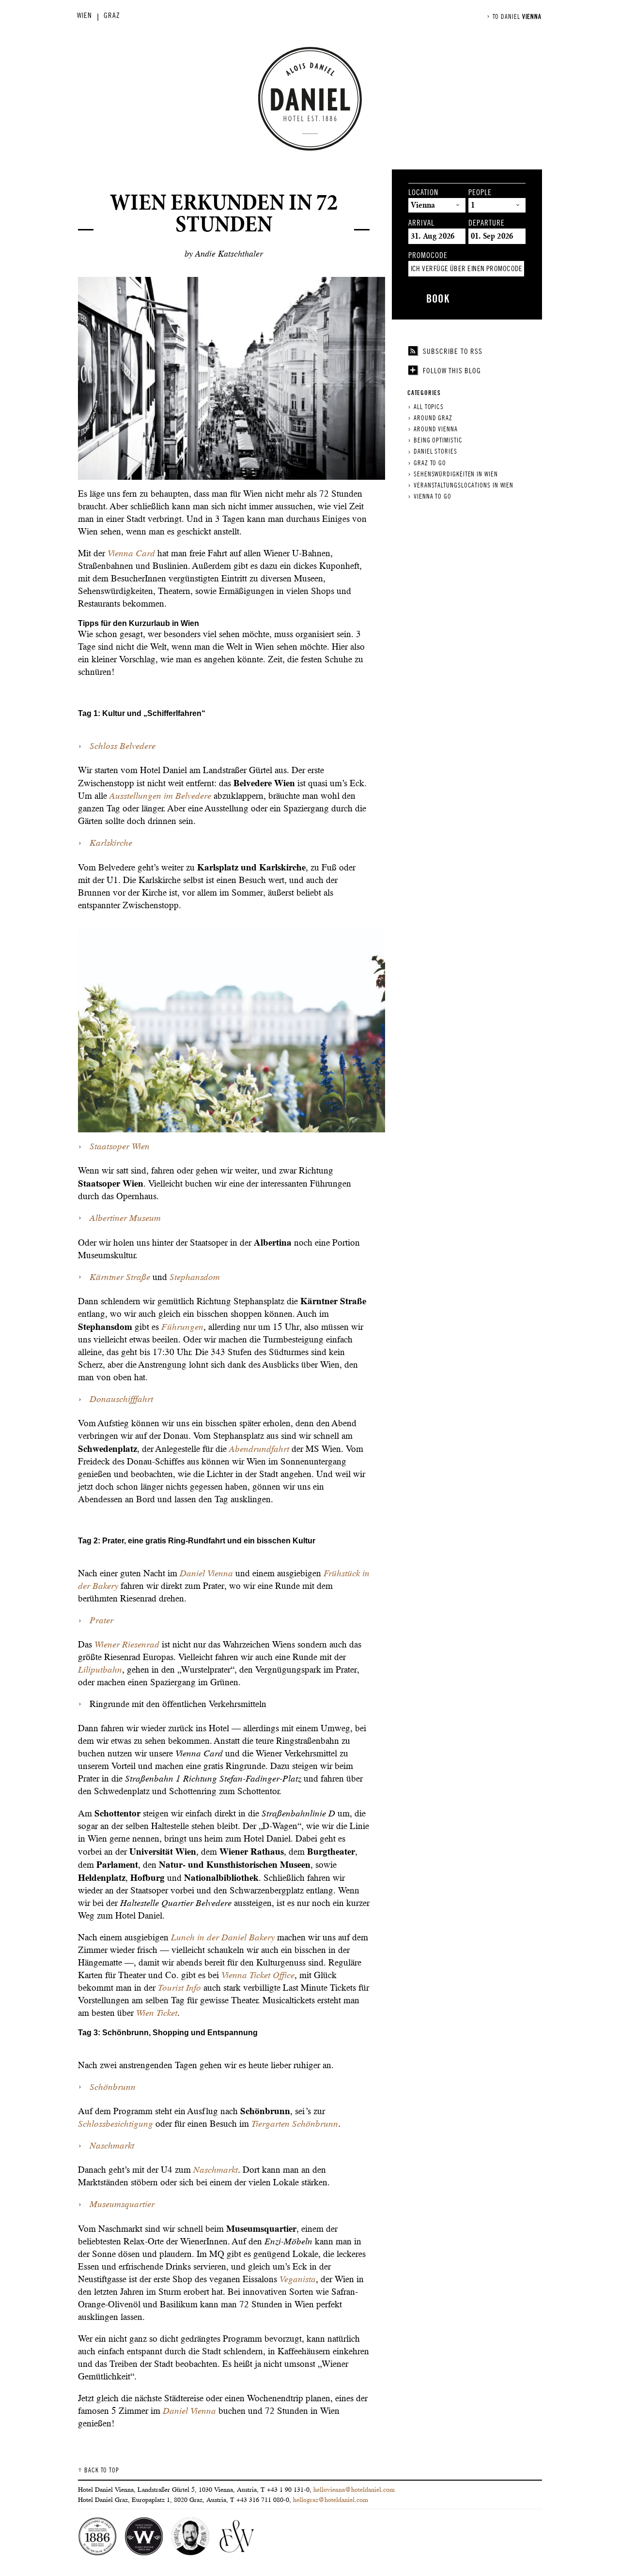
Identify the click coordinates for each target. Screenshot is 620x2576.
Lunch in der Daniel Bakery (223, 1937)
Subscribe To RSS (453, 351)
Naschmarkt (112, 2145)
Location (423, 193)
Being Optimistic (438, 440)
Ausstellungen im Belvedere (160, 796)
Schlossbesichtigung (116, 2124)
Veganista (298, 2279)
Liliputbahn (100, 1669)
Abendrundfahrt (258, 1449)
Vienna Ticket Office (258, 1975)
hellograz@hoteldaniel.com (331, 2500)
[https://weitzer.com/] (237, 2537)
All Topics (429, 407)
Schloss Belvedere (123, 746)
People (480, 193)
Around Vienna (436, 429)
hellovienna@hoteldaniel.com (354, 2489)
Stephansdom (195, 1277)
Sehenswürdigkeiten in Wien (456, 474)
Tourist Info (179, 1988)
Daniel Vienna (206, 1573)
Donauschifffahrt (121, 1399)
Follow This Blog (452, 371)
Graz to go (430, 463)
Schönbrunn (113, 2087)
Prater (101, 1620)
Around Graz (433, 418)
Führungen (182, 1327)
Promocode (428, 256)
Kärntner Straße (120, 1277)
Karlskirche (111, 843)
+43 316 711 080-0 (263, 2500)
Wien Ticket (157, 2013)
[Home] (310, 99)
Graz (114, 15)
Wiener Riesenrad (127, 1644)
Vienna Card (131, 553)
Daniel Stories (435, 451)
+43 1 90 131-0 (288, 2489)
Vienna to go (433, 496)
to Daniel (517, 17)
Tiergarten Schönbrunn (295, 2124)
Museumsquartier (122, 2204)
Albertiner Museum (125, 1218)
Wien (87, 15)
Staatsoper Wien (120, 1146)
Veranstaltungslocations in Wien (464, 485)
